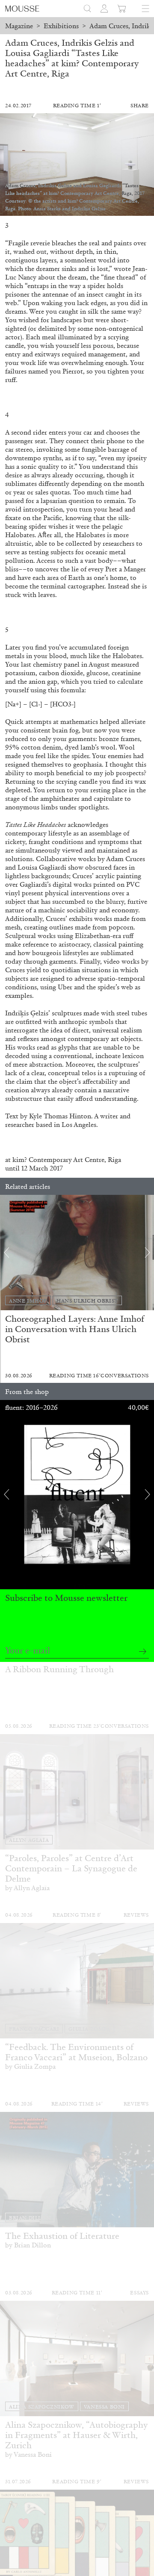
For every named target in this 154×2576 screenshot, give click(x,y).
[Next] (148, 1253)
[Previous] (6, 1253)
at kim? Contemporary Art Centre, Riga (63, 1160)
